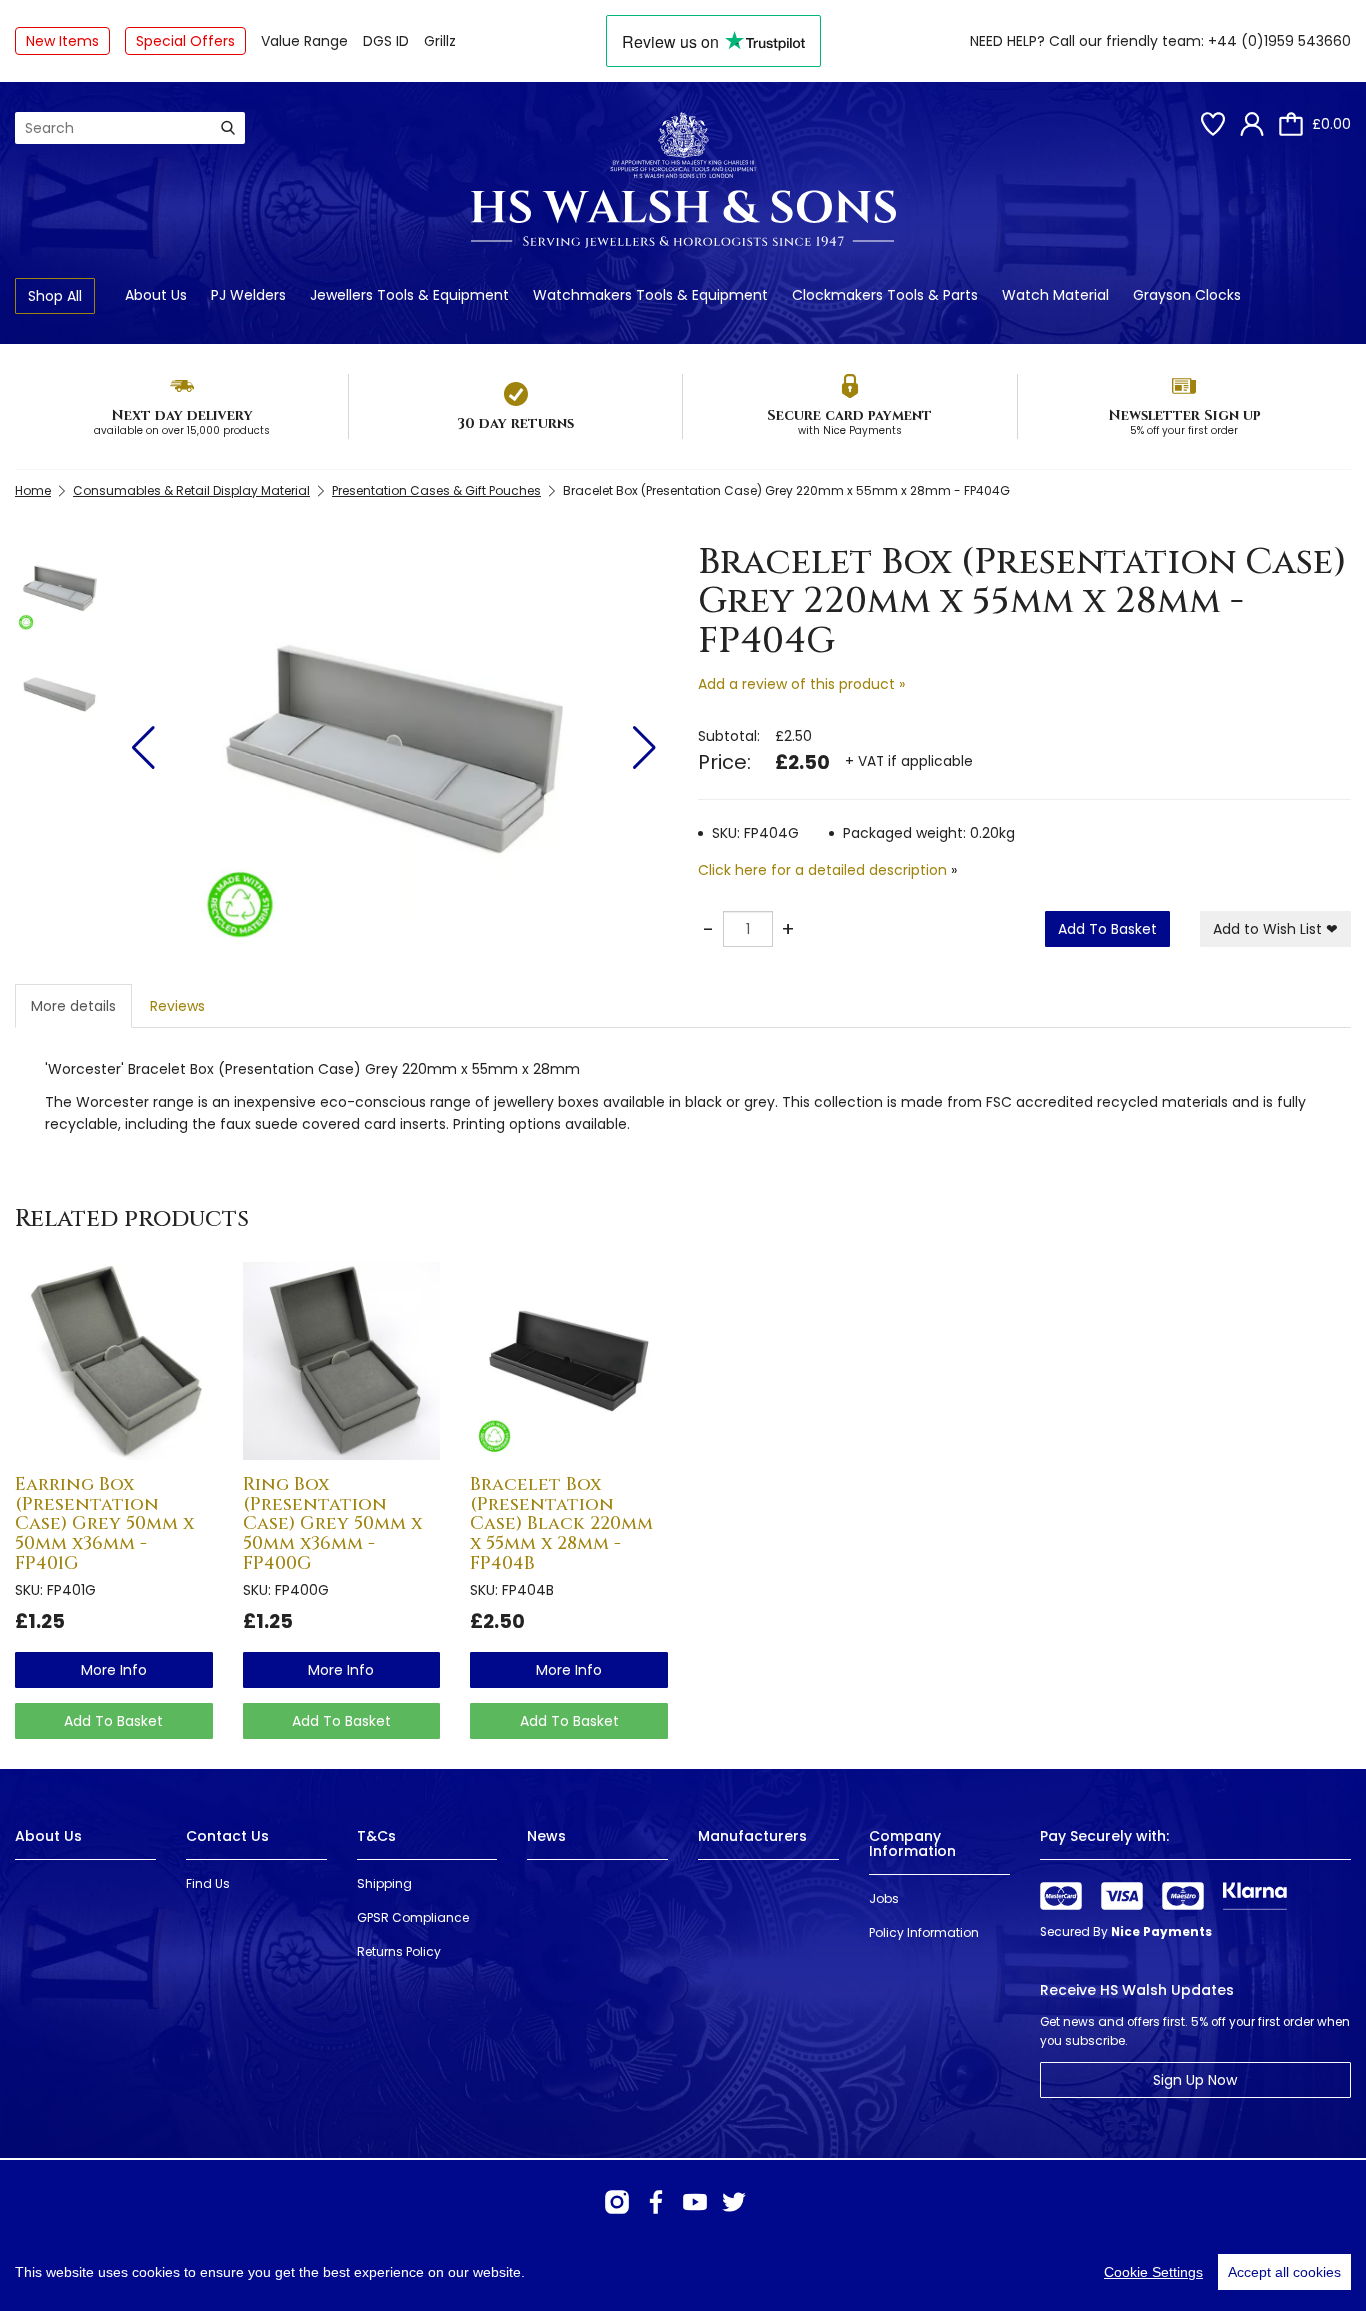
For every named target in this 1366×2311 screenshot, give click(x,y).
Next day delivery (182, 415)
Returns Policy (399, 1951)
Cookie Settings (1153, 2272)
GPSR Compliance (413, 1917)
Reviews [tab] (177, 1006)
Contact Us (227, 1836)
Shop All (55, 296)
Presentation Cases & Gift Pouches (436, 490)
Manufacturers (752, 1836)
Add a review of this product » (801, 684)
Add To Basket (1107, 929)
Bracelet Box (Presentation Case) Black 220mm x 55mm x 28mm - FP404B (561, 1524)
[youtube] (695, 2202)
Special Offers (185, 41)
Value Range (304, 41)
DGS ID (386, 41)
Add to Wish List (1275, 929)
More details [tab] (73, 1006)
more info (114, 1670)
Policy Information (924, 1932)
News (546, 1836)
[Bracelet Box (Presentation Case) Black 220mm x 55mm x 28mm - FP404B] (569, 1361)
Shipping (384, 1883)
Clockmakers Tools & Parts (885, 295)
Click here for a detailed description (822, 870)
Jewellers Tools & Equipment (409, 295)
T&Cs (376, 1836)
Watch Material (1055, 295)
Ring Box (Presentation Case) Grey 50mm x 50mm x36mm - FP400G (332, 1524)
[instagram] (617, 2202)
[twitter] (734, 2202)
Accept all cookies (1284, 2272)
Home (33, 490)
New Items (62, 41)
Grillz (440, 41)
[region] (683, 2272)
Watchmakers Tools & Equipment (650, 295)
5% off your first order (1184, 430)
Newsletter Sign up (1184, 415)
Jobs (884, 1898)
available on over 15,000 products (182, 430)
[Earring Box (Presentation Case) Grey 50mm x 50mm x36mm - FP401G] (114, 1361)
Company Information (912, 1843)
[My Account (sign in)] (1252, 124)
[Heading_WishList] (1213, 124)
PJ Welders (248, 295)
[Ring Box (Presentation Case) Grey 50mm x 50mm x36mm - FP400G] (342, 1361)
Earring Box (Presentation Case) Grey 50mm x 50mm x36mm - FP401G (104, 1524)
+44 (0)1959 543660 (1279, 41)
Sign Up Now (1195, 2080)
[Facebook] (656, 2202)
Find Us (208, 1883)
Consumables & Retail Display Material (191, 490)
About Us (156, 295)
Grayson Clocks (1187, 295)
